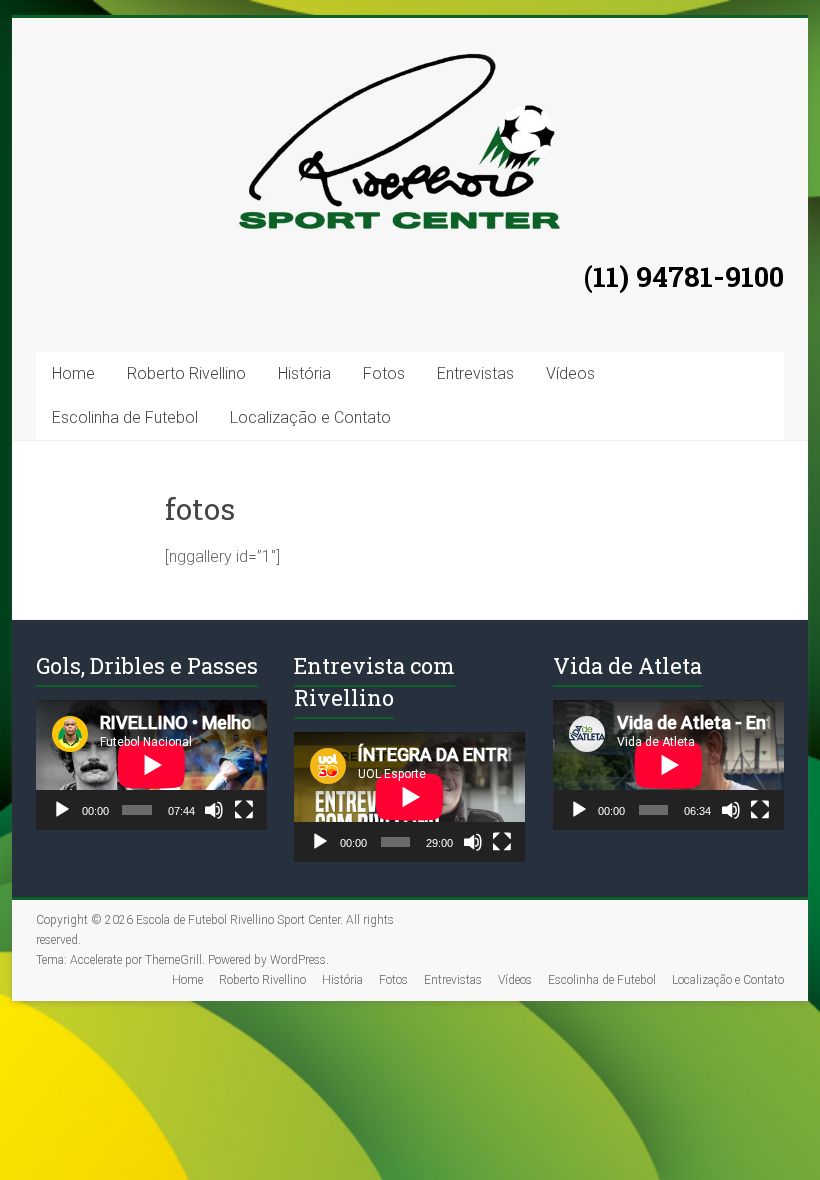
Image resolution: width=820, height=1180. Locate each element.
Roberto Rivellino (186, 373)
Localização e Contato (310, 417)
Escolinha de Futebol (125, 417)
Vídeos (570, 373)
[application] (151, 765)
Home (73, 373)
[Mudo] (214, 810)
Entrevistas (475, 373)
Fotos (384, 373)
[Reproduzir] (62, 810)
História (304, 373)
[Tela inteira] (244, 810)
